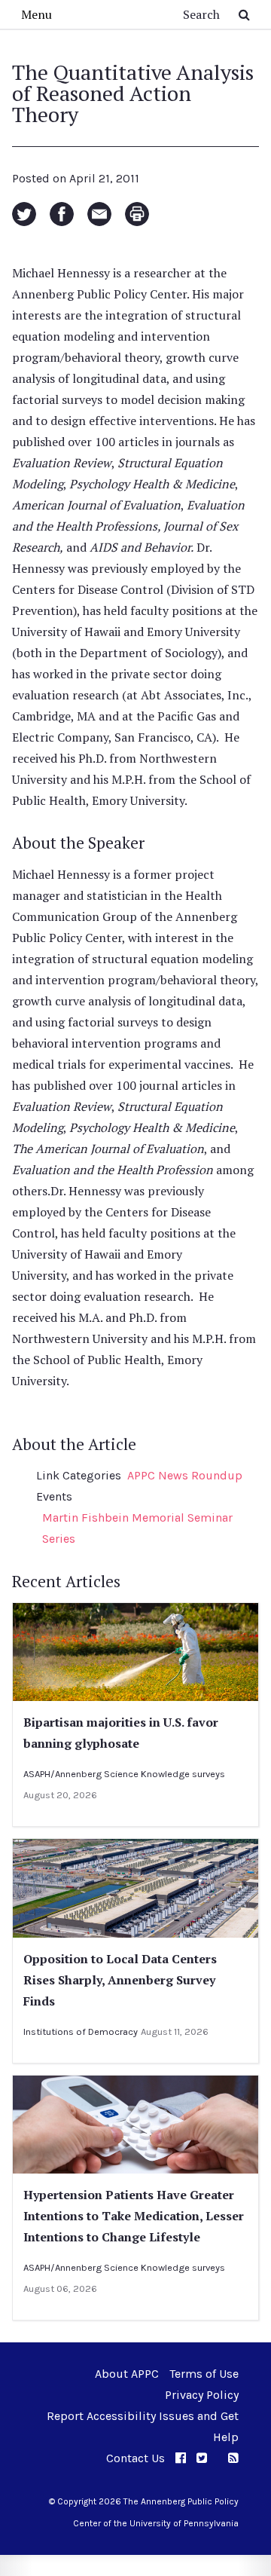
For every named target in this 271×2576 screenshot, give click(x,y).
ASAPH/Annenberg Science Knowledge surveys (124, 1774)
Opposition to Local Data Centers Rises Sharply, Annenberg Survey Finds (120, 1980)
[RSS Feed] (233, 2458)
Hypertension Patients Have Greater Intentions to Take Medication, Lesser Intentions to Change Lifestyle (134, 2216)
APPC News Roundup (185, 1475)
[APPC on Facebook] (181, 2458)
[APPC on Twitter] (202, 2458)
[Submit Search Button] (244, 14)
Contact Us (135, 2458)
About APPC (127, 2374)
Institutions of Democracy (81, 2031)
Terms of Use (204, 2374)
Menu (37, 14)
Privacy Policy (202, 2395)
